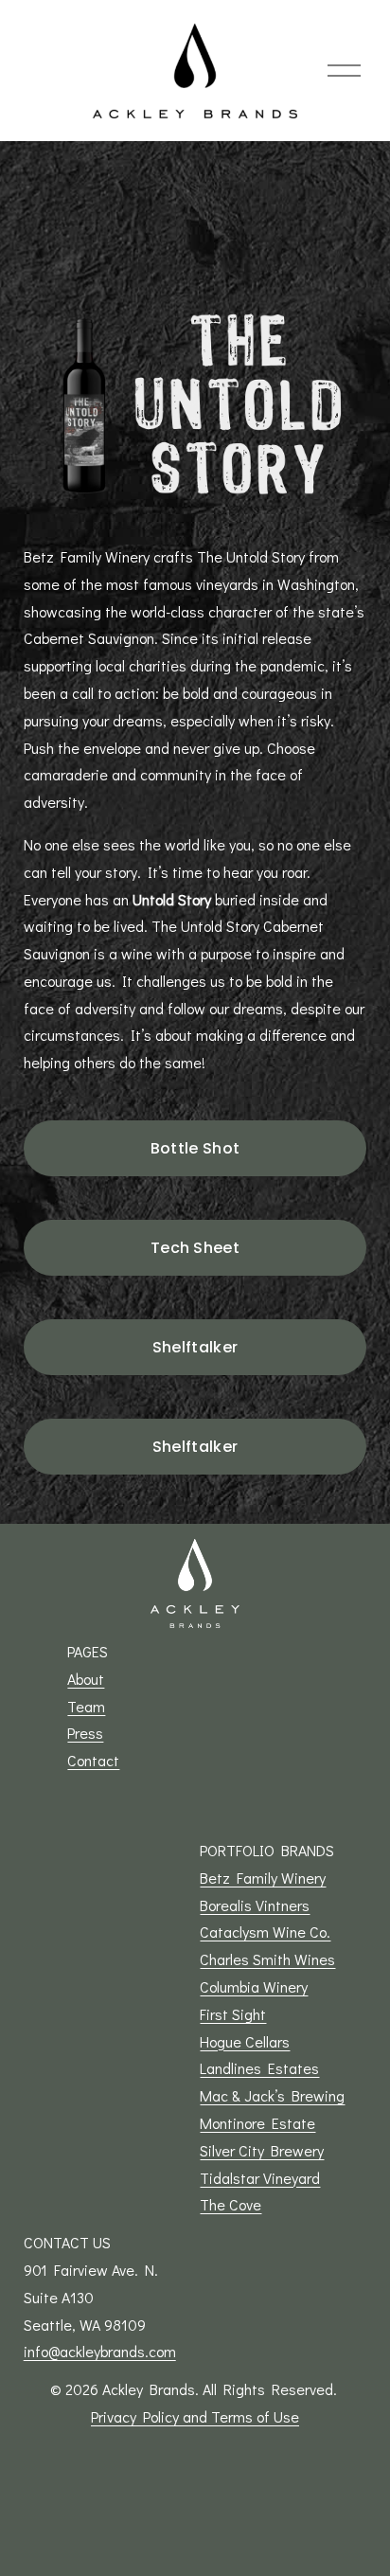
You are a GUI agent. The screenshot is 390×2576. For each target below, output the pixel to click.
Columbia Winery (254, 1986)
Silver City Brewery (262, 2150)
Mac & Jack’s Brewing (272, 2095)
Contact (93, 1760)
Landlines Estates (259, 2068)
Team (86, 1706)
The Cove (230, 2204)
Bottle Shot (195, 1148)
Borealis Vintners (255, 1905)
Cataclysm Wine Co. (265, 1932)
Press (85, 1733)
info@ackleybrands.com (100, 2351)
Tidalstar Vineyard (260, 2178)
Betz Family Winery (263, 1878)
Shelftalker (195, 1347)
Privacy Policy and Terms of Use (195, 2416)
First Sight (233, 2014)
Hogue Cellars (245, 2041)
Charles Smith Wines (267, 1959)
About (86, 1679)
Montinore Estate (257, 2123)
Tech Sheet (195, 1248)
